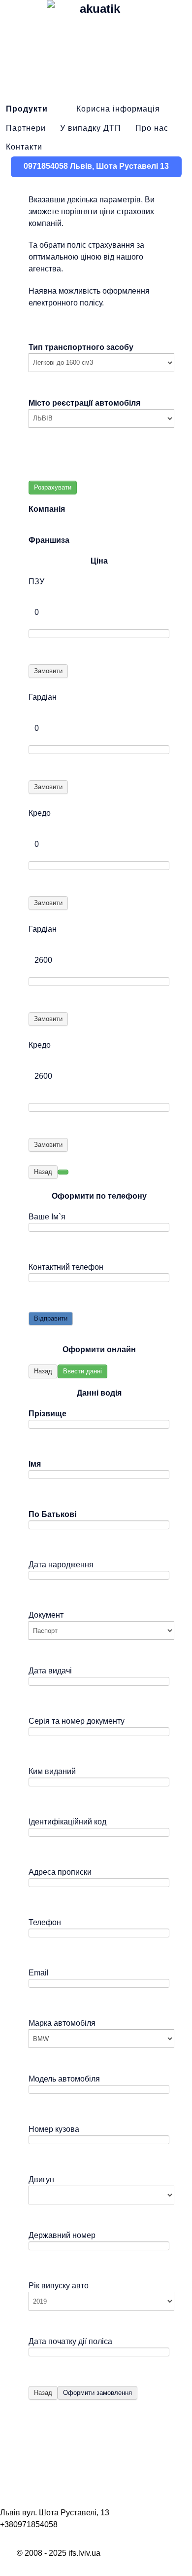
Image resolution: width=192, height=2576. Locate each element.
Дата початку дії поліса (70, 2341)
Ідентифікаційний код (67, 1822)
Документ (46, 1615)
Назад (43, 1172)
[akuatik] (96, 49)
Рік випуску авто (59, 2286)
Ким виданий (52, 1771)
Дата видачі (50, 1671)
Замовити (48, 671)
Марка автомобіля (62, 2023)
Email (39, 1973)
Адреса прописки (60, 1872)
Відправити (51, 1318)
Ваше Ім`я (47, 1217)
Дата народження (61, 1565)
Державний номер (62, 2235)
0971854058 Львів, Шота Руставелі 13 (96, 166)
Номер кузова (54, 2129)
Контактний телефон (66, 1267)
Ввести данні (82, 1371)
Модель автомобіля (64, 2079)
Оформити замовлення (97, 2393)
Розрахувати (53, 487)
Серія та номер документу (77, 1721)
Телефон (45, 1922)
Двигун (41, 2179)
